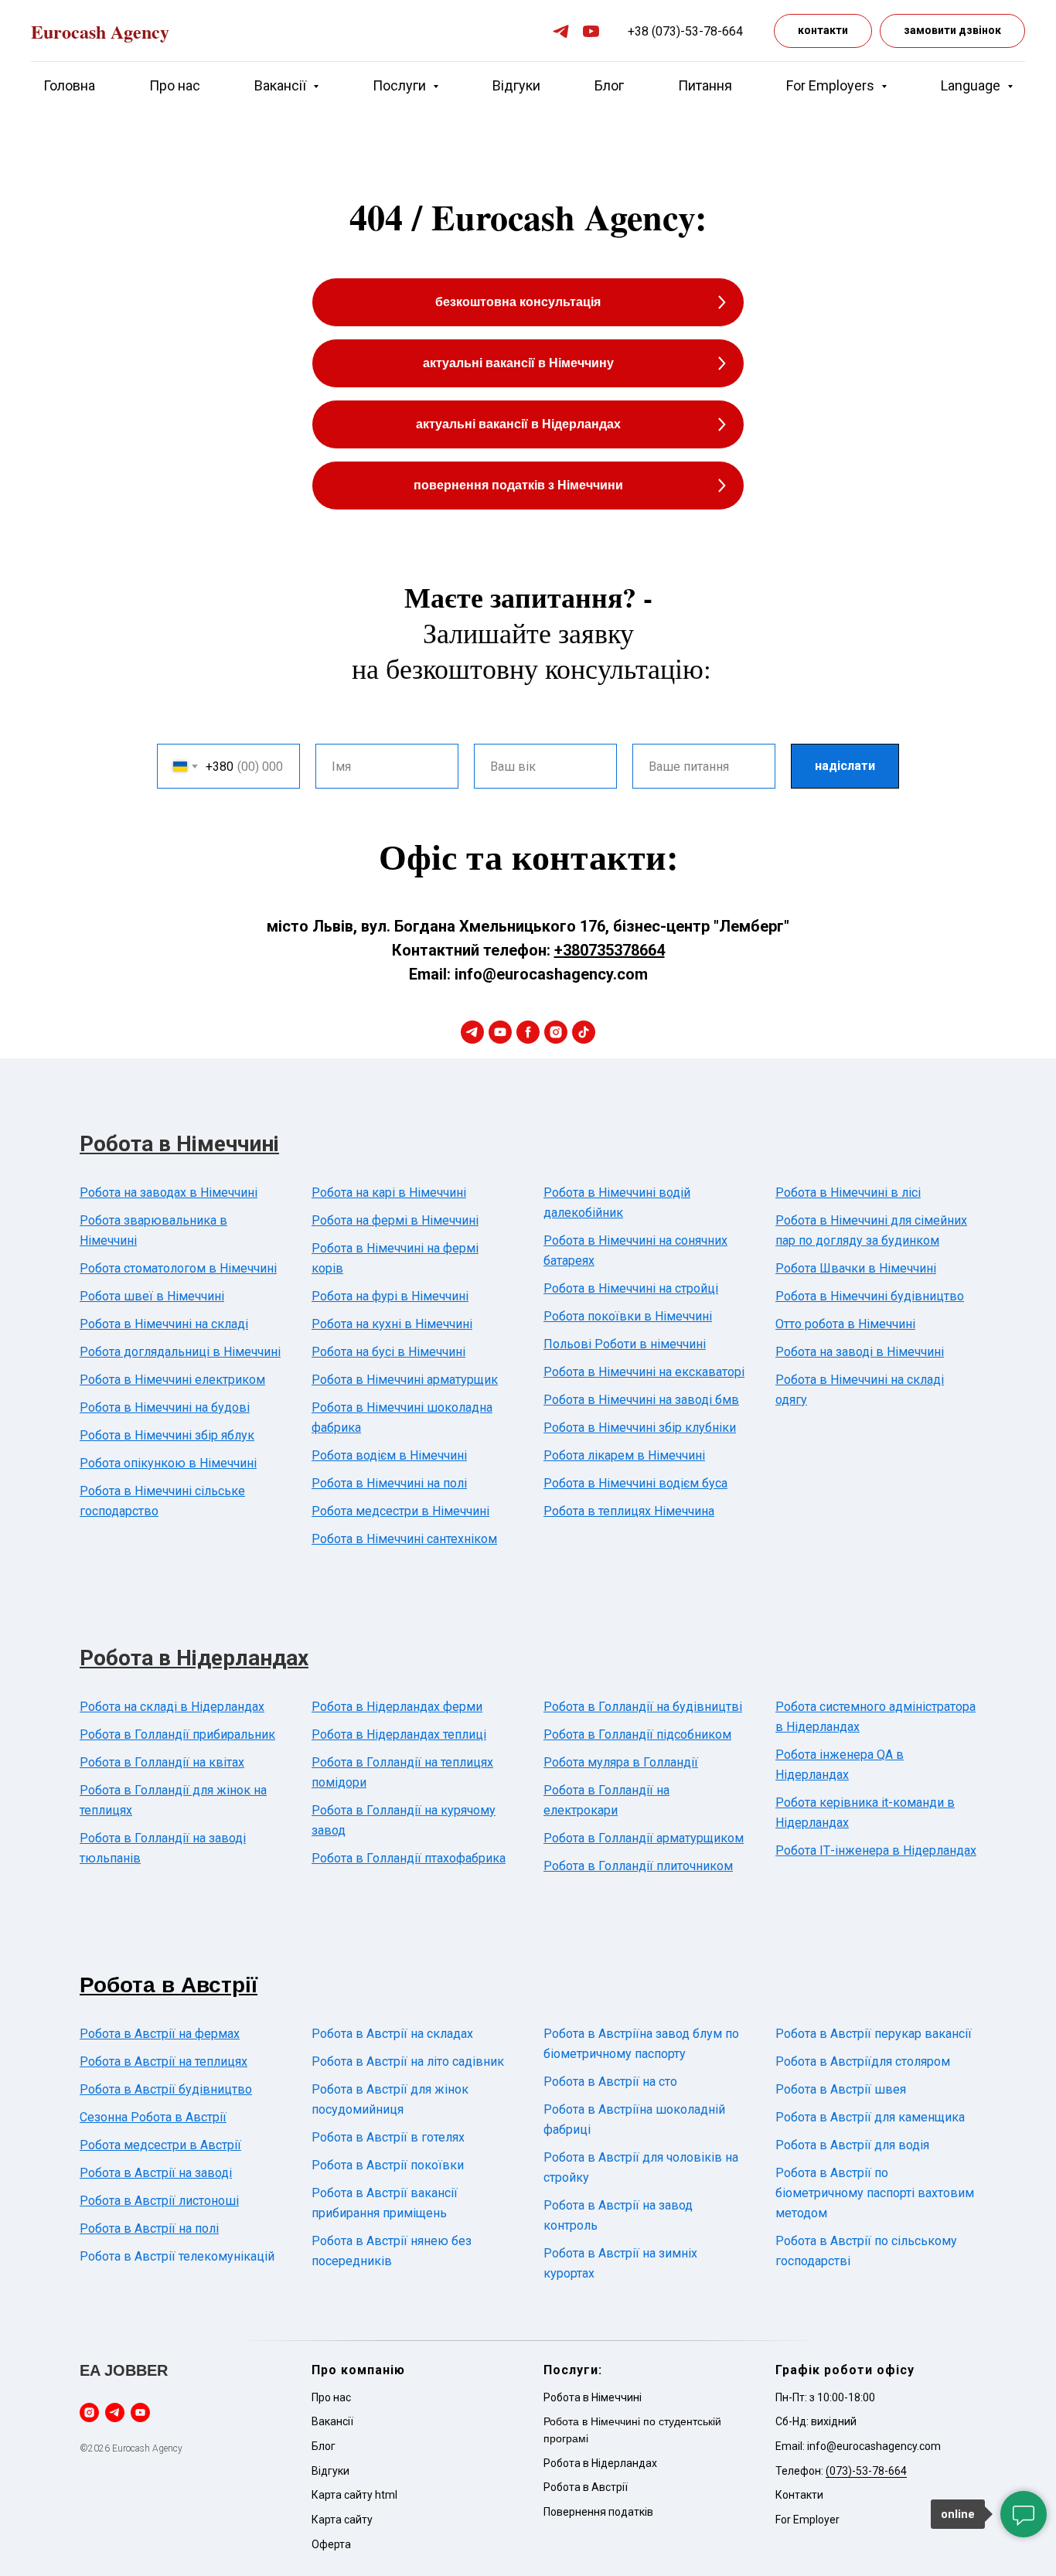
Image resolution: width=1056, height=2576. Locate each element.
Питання (705, 85)
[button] (952, 31)
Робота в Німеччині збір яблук (167, 1435)
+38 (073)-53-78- (675, 31)
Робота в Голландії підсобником (637, 1734)
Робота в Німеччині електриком (172, 1380)
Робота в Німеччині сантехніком (404, 1539)
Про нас (175, 85)
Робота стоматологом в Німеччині (178, 1268)
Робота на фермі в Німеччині (395, 1220)
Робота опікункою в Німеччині (168, 1463)
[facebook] (528, 1032)
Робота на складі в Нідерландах (172, 1707)
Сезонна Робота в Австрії (153, 2117)
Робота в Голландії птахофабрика (409, 1858)
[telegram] (561, 31)
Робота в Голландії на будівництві (643, 1707)
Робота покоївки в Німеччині (628, 1316)
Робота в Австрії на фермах (160, 2034)
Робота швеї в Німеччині (152, 1296)
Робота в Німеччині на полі (389, 1483)
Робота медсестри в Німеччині (400, 1511)
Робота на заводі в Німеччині (860, 1352)
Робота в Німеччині (179, 1144)
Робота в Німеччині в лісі (848, 1193)
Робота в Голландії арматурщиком (644, 1838)
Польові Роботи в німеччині (625, 1344)
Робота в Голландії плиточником (638, 1866)
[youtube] (591, 31)
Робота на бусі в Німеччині (388, 1352)
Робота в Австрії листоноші (159, 2201)
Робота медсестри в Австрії (160, 2145)
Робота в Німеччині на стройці (631, 1288)
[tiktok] (584, 1032)
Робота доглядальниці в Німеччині (180, 1352)
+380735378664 (610, 950)
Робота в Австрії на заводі (156, 2173)
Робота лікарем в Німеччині (624, 1455)
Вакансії (332, 2421)
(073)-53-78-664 (866, 2471)
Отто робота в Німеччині (845, 1324)
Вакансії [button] (282, 85)
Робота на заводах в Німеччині (169, 1193)
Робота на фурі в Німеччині (390, 1296)
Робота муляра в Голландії (621, 1762)
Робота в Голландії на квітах (162, 1762)
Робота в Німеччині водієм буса (635, 1483)
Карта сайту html (354, 2495)
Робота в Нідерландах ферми (397, 1707)
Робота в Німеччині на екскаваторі (644, 1372)
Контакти (799, 2495)
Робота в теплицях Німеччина (629, 1511)
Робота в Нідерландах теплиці (399, 1734)
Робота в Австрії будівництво (166, 2089)
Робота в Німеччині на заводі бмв (641, 1400)
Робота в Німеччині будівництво (870, 1296)
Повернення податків (598, 2512)
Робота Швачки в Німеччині (856, 1268)
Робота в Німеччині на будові (165, 1407)
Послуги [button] (401, 85)
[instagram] (556, 1032)
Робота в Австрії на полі (149, 2228)
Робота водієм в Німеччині (389, 1455)
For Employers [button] (832, 85)
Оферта (331, 2544)
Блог (609, 85)
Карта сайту (342, 2520)
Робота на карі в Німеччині (389, 1193)
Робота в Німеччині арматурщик (405, 1380)
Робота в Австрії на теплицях (164, 2061)
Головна (69, 85)
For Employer (807, 2520)
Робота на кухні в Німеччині (392, 1324)
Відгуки (516, 85)
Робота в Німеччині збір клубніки (640, 1428)
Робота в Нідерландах (194, 1658)
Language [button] (972, 85)
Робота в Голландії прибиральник (177, 1734)
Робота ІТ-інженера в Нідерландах (876, 1850)
